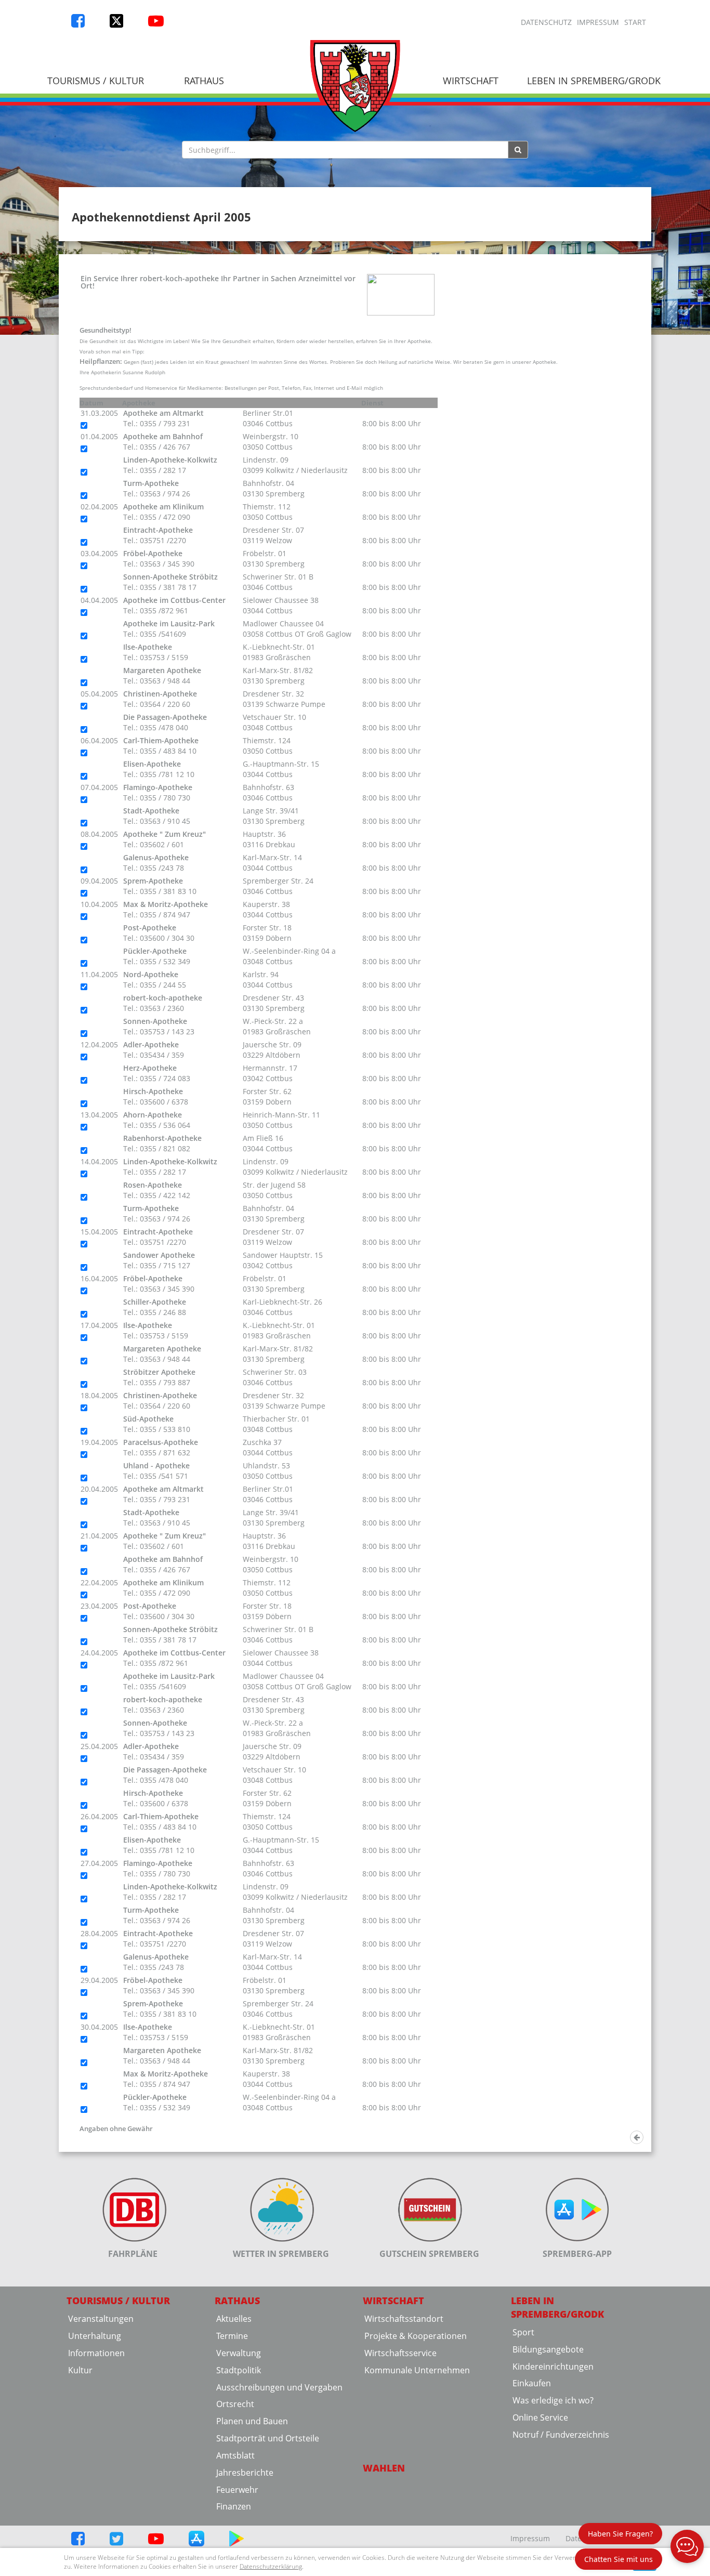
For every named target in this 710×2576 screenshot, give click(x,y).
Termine (232, 2336)
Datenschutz (546, 22)
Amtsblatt (235, 2455)
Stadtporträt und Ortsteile (268, 2438)
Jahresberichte (245, 2473)
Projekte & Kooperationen (416, 2336)
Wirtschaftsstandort (404, 2319)
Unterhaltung (95, 2336)
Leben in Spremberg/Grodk (594, 81)
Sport (523, 2332)
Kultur (80, 2370)
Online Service (540, 2417)
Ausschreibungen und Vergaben (279, 2387)
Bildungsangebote (548, 2349)
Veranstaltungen (101, 2319)
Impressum (598, 22)
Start (635, 22)
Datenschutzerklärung (271, 2566)
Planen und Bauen (252, 2421)
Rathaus (204, 81)
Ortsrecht (235, 2404)
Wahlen (384, 2468)
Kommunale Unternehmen (417, 2370)
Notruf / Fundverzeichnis (561, 2435)
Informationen (96, 2353)
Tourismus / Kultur (96, 81)
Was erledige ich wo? (553, 2400)
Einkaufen (532, 2383)
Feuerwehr (237, 2490)
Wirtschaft (471, 81)
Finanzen (234, 2506)
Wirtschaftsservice (400, 2353)
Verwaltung (239, 2353)
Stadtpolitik (239, 2370)
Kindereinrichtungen (553, 2367)
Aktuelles (234, 2319)
